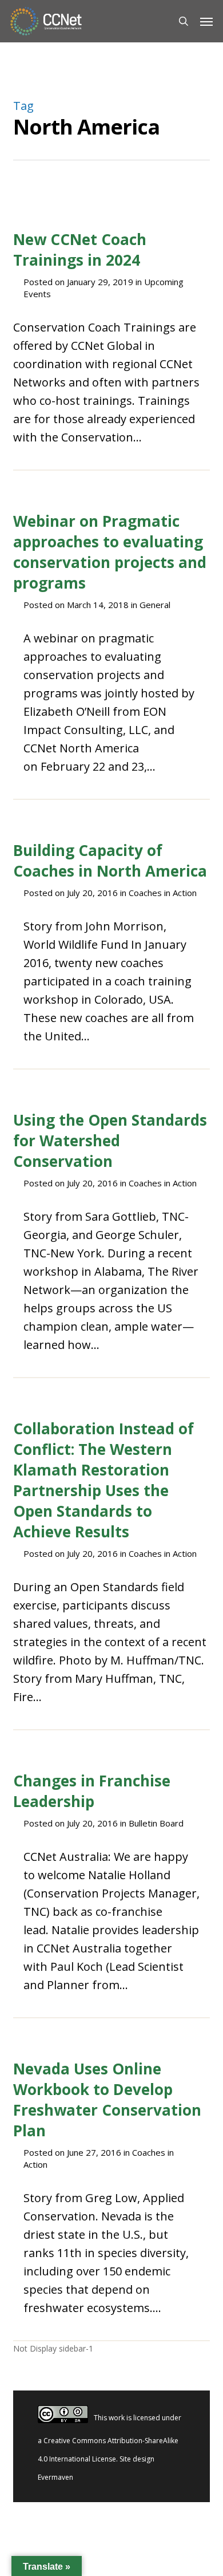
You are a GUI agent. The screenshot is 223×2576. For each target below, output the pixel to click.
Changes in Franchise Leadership (92, 1791)
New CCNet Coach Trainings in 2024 (80, 250)
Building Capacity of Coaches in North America (110, 861)
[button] (206, 21)
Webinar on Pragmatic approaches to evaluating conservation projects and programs (110, 552)
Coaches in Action (163, 893)
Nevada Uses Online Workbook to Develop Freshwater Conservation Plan (107, 2100)
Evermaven (55, 2477)
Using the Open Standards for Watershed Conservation (110, 1141)
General (155, 605)
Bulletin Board (156, 1823)
